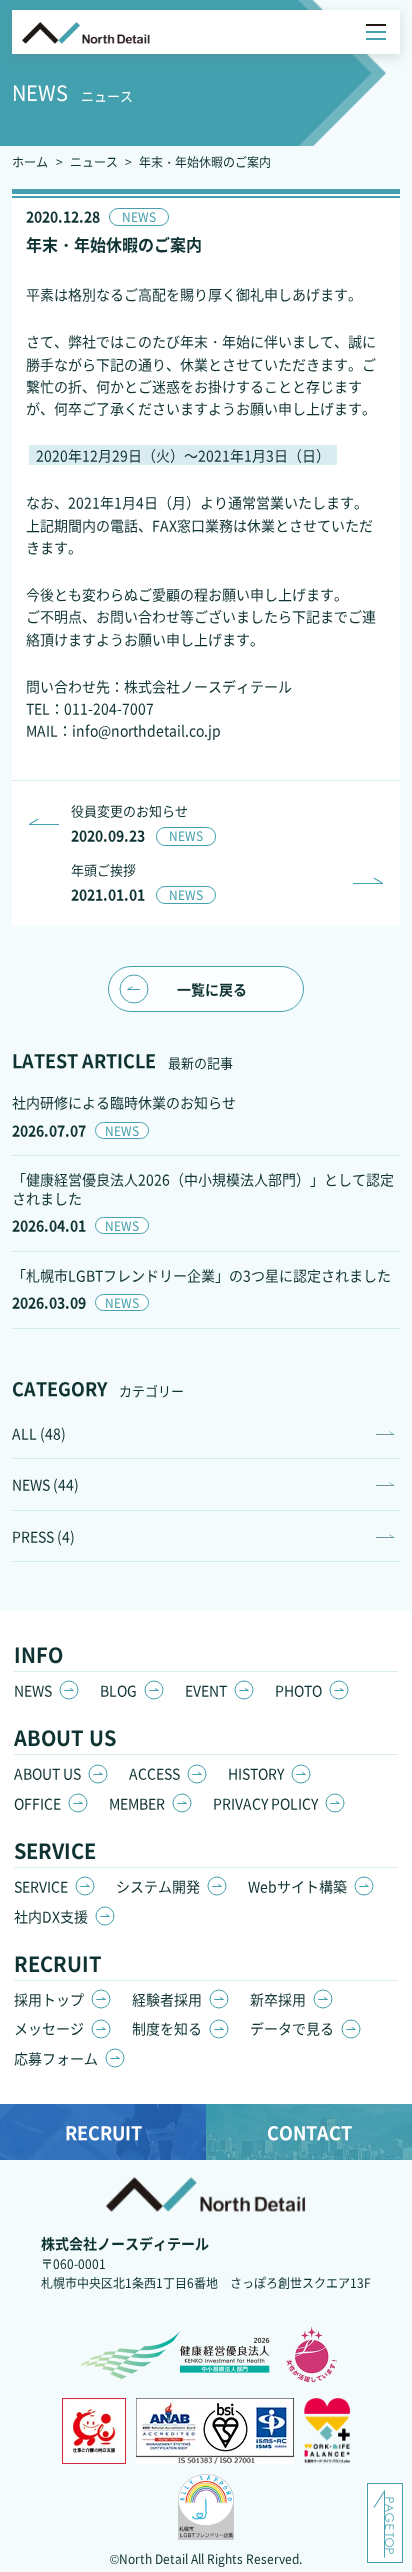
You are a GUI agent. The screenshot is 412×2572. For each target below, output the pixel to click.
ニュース (94, 161)
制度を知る (167, 2028)
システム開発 (158, 1886)
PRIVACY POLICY (265, 1803)
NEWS (33, 1690)
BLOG (118, 1690)
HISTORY (256, 1773)
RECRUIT (103, 2132)
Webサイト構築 (297, 1886)
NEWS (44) (45, 1484)
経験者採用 (167, 1999)
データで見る (292, 2028)
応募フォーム (56, 2058)
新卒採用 (278, 1999)
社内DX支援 (51, 1916)
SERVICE (41, 1886)
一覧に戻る (212, 989)
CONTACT (309, 2132)
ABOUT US (47, 1773)
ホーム (30, 161)
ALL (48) (39, 1433)
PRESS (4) (43, 1536)
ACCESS (154, 1773)
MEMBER (137, 1803)
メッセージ (49, 2028)
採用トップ (49, 1999)
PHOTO (298, 1690)
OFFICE (37, 1803)
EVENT (206, 1690)
